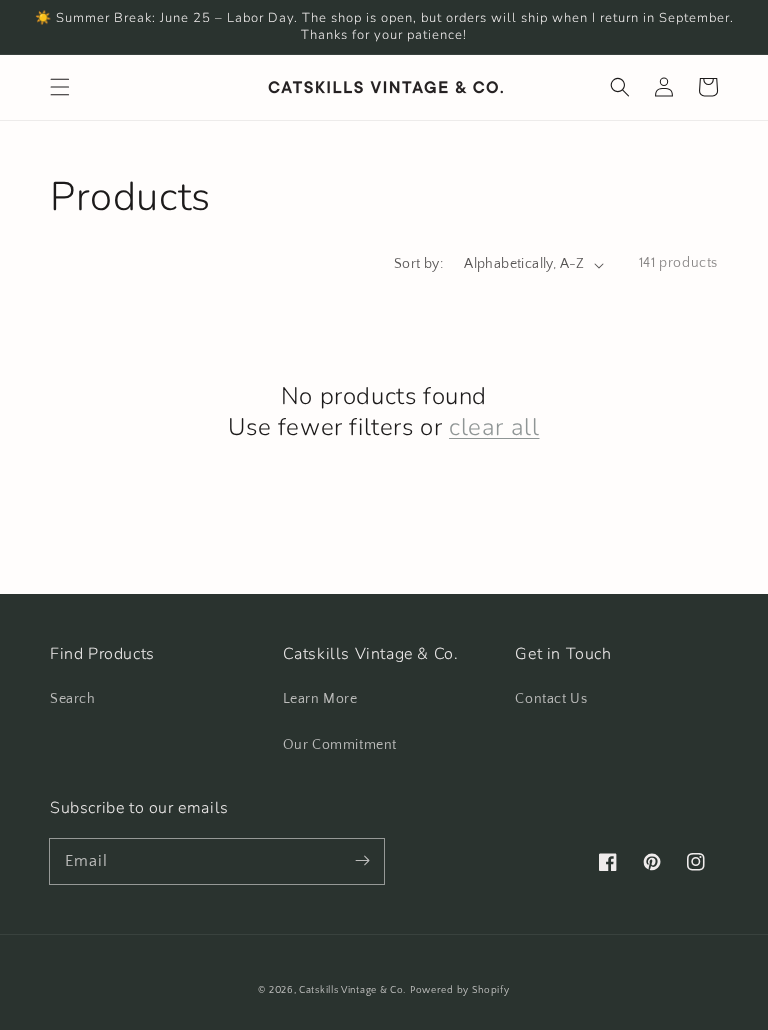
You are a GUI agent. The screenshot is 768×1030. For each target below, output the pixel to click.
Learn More (320, 699)
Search (73, 699)
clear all (494, 427)
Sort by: (418, 264)
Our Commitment (340, 745)
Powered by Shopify (460, 990)
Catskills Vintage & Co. (352, 990)
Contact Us (551, 699)
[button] (60, 87)
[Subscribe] (362, 861)
